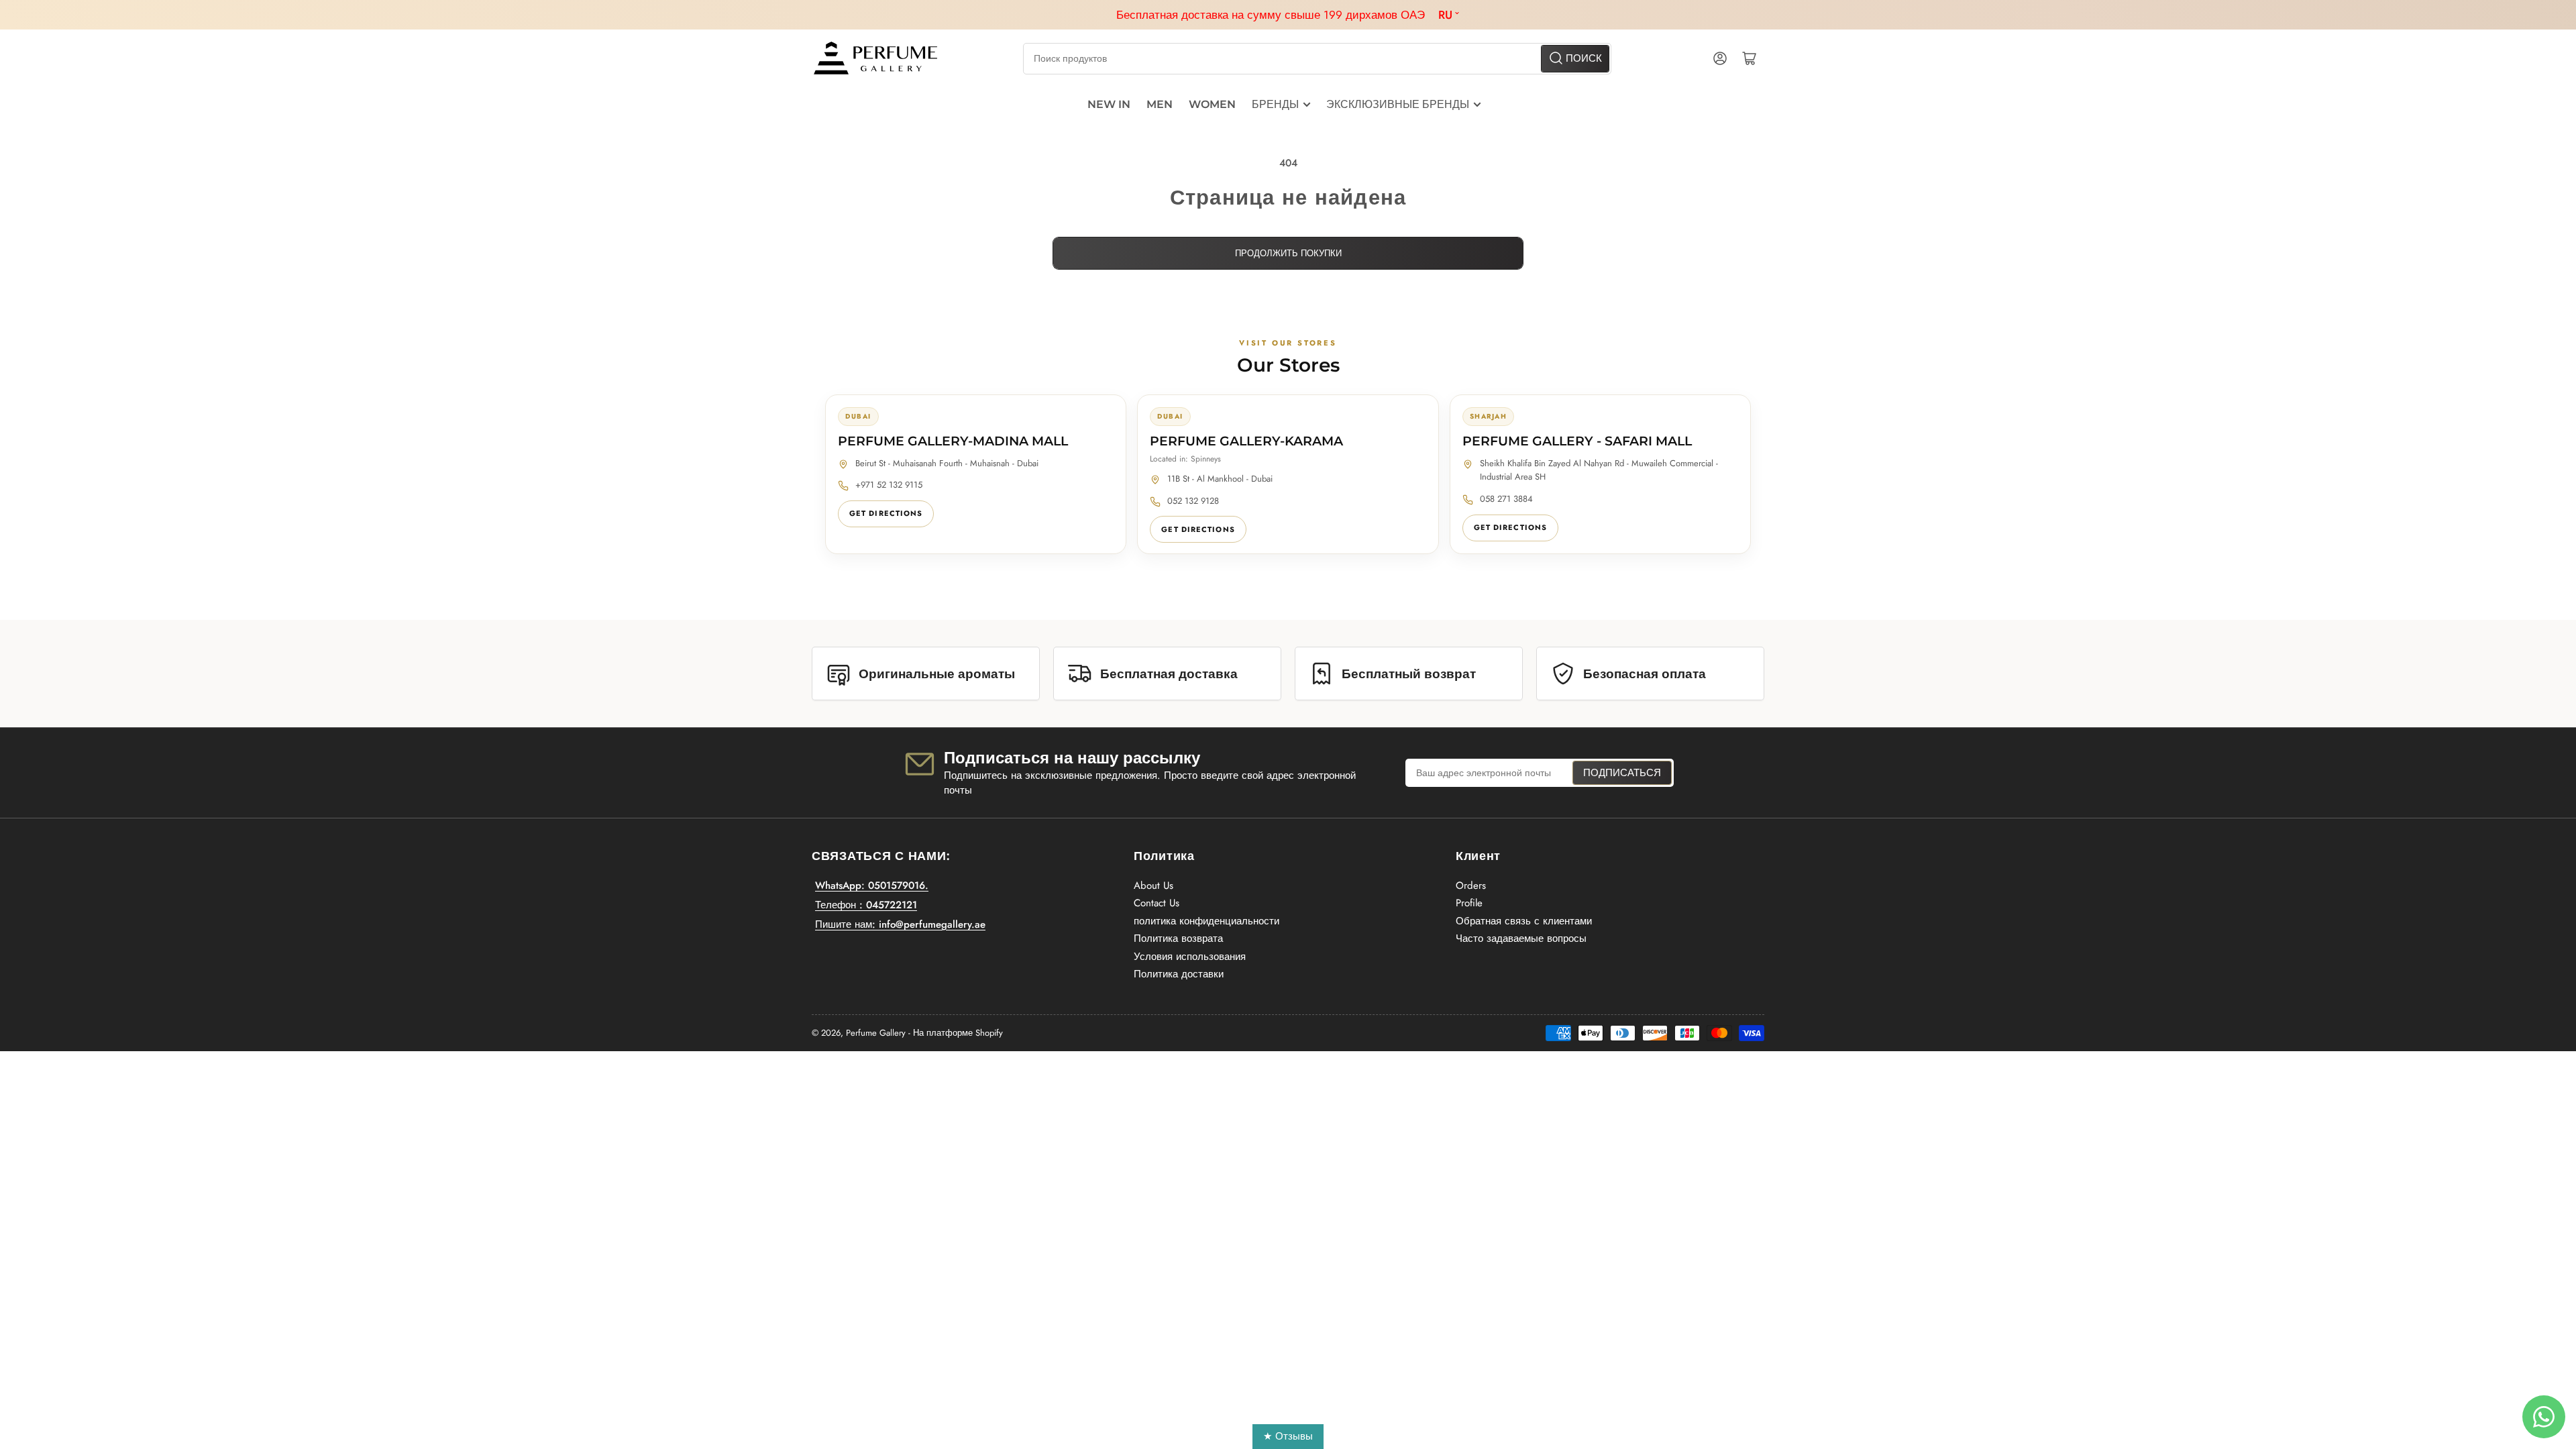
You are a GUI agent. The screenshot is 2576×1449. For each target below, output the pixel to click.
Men (1160, 104)
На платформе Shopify (958, 1033)
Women (1212, 104)
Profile (1469, 903)
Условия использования (1190, 957)
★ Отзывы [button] (1288, 1436)
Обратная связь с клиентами (1524, 921)
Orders (1471, 885)
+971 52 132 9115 (889, 485)
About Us (1153, 885)
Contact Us (1157, 903)
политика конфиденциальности (1206, 921)
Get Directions (886, 513)
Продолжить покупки (1288, 253)
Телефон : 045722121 (866, 905)
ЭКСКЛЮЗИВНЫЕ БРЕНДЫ (1398, 104)
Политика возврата (1178, 938)
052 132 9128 (1193, 501)
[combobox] (1317, 59)
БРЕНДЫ (1275, 104)
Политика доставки (1179, 974)
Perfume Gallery (876, 1033)
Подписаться (1622, 773)
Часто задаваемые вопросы (1521, 938)
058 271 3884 (1506, 499)
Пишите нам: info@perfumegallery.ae (900, 924)
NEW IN (1109, 104)
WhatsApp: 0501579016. (872, 885)
